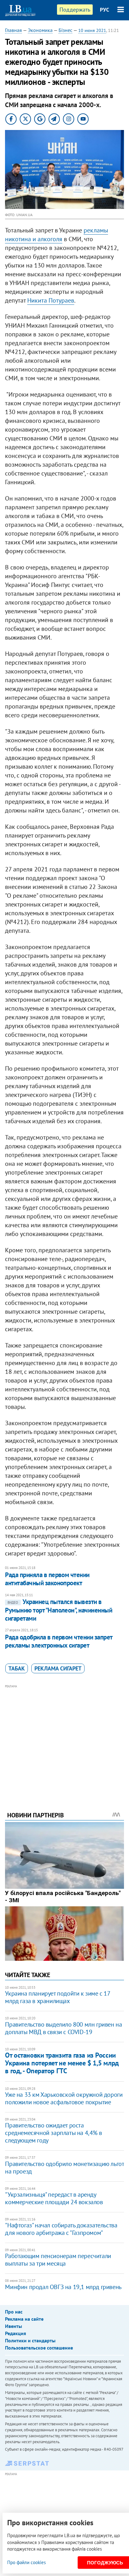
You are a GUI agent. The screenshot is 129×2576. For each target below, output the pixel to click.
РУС (105, 10)
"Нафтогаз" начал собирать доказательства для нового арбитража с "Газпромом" (61, 2229)
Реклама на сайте (24, 2319)
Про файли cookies (26, 2562)
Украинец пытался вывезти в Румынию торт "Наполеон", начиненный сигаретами (59, 1610)
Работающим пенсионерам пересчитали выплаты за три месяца (58, 2260)
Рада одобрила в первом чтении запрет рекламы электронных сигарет (59, 1641)
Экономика (40, 30)
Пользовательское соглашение (39, 2348)
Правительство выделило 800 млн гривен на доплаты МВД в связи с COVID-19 (63, 2028)
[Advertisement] (65, 1739)
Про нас (14, 2312)
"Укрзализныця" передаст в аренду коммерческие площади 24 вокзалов (54, 2198)
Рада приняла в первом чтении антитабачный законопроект (47, 1579)
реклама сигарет (58, 1668)
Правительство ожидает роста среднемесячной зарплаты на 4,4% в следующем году (53, 2133)
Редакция (15, 2333)
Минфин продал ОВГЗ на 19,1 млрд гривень (63, 2287)
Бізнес (65, 30)
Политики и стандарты (30, 2340)
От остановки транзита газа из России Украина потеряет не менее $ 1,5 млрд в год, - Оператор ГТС (62, 2063)
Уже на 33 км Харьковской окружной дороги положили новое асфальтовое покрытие (64, 2098)
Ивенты (13, 2326)
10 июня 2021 (92, 30)
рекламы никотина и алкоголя (57, 235)
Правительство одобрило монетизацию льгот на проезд (64, 2168)
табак (17, 1668)
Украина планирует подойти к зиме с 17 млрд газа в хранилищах (57, 1997)
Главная (13, 30)
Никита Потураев (51, 300)
